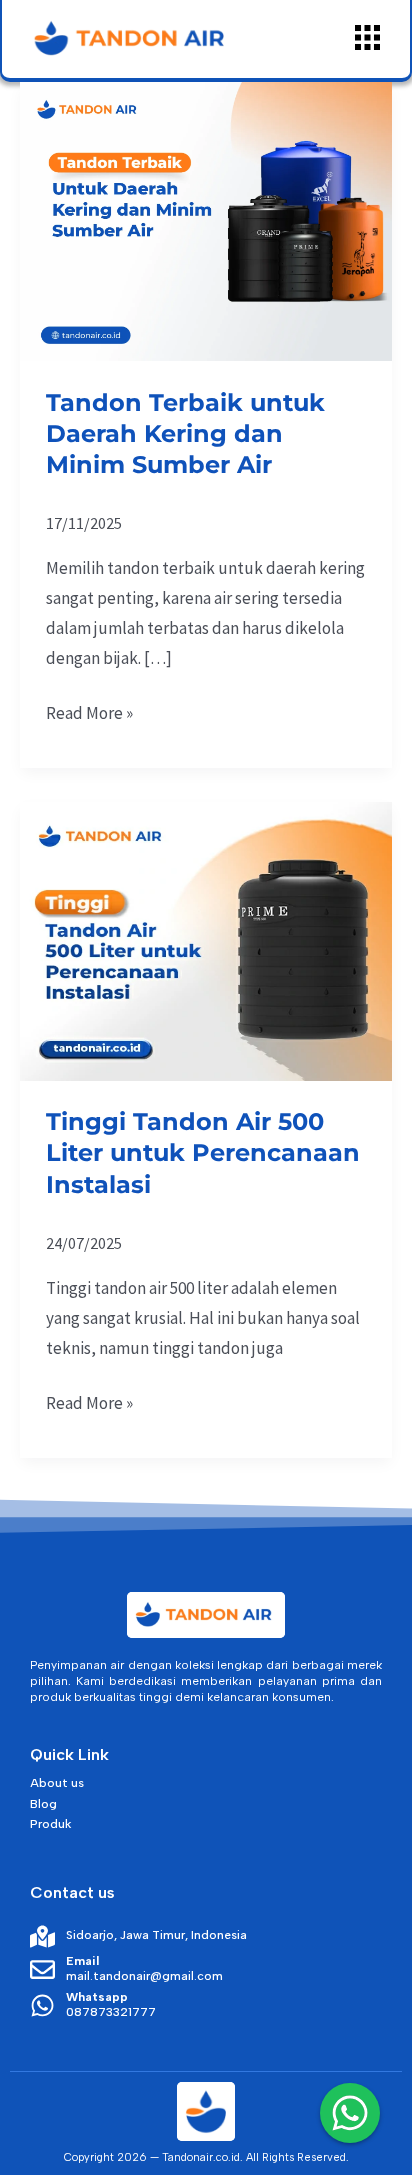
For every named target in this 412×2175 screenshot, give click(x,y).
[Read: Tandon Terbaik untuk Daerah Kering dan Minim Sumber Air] (206, 220)
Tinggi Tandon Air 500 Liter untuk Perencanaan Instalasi (203, 1152)
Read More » (89, 711)
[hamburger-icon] (367, 39)
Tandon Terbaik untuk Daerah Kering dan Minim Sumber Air (185, 433)
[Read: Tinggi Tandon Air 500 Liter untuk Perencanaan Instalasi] (206, 939)
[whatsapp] (350, 2113)
